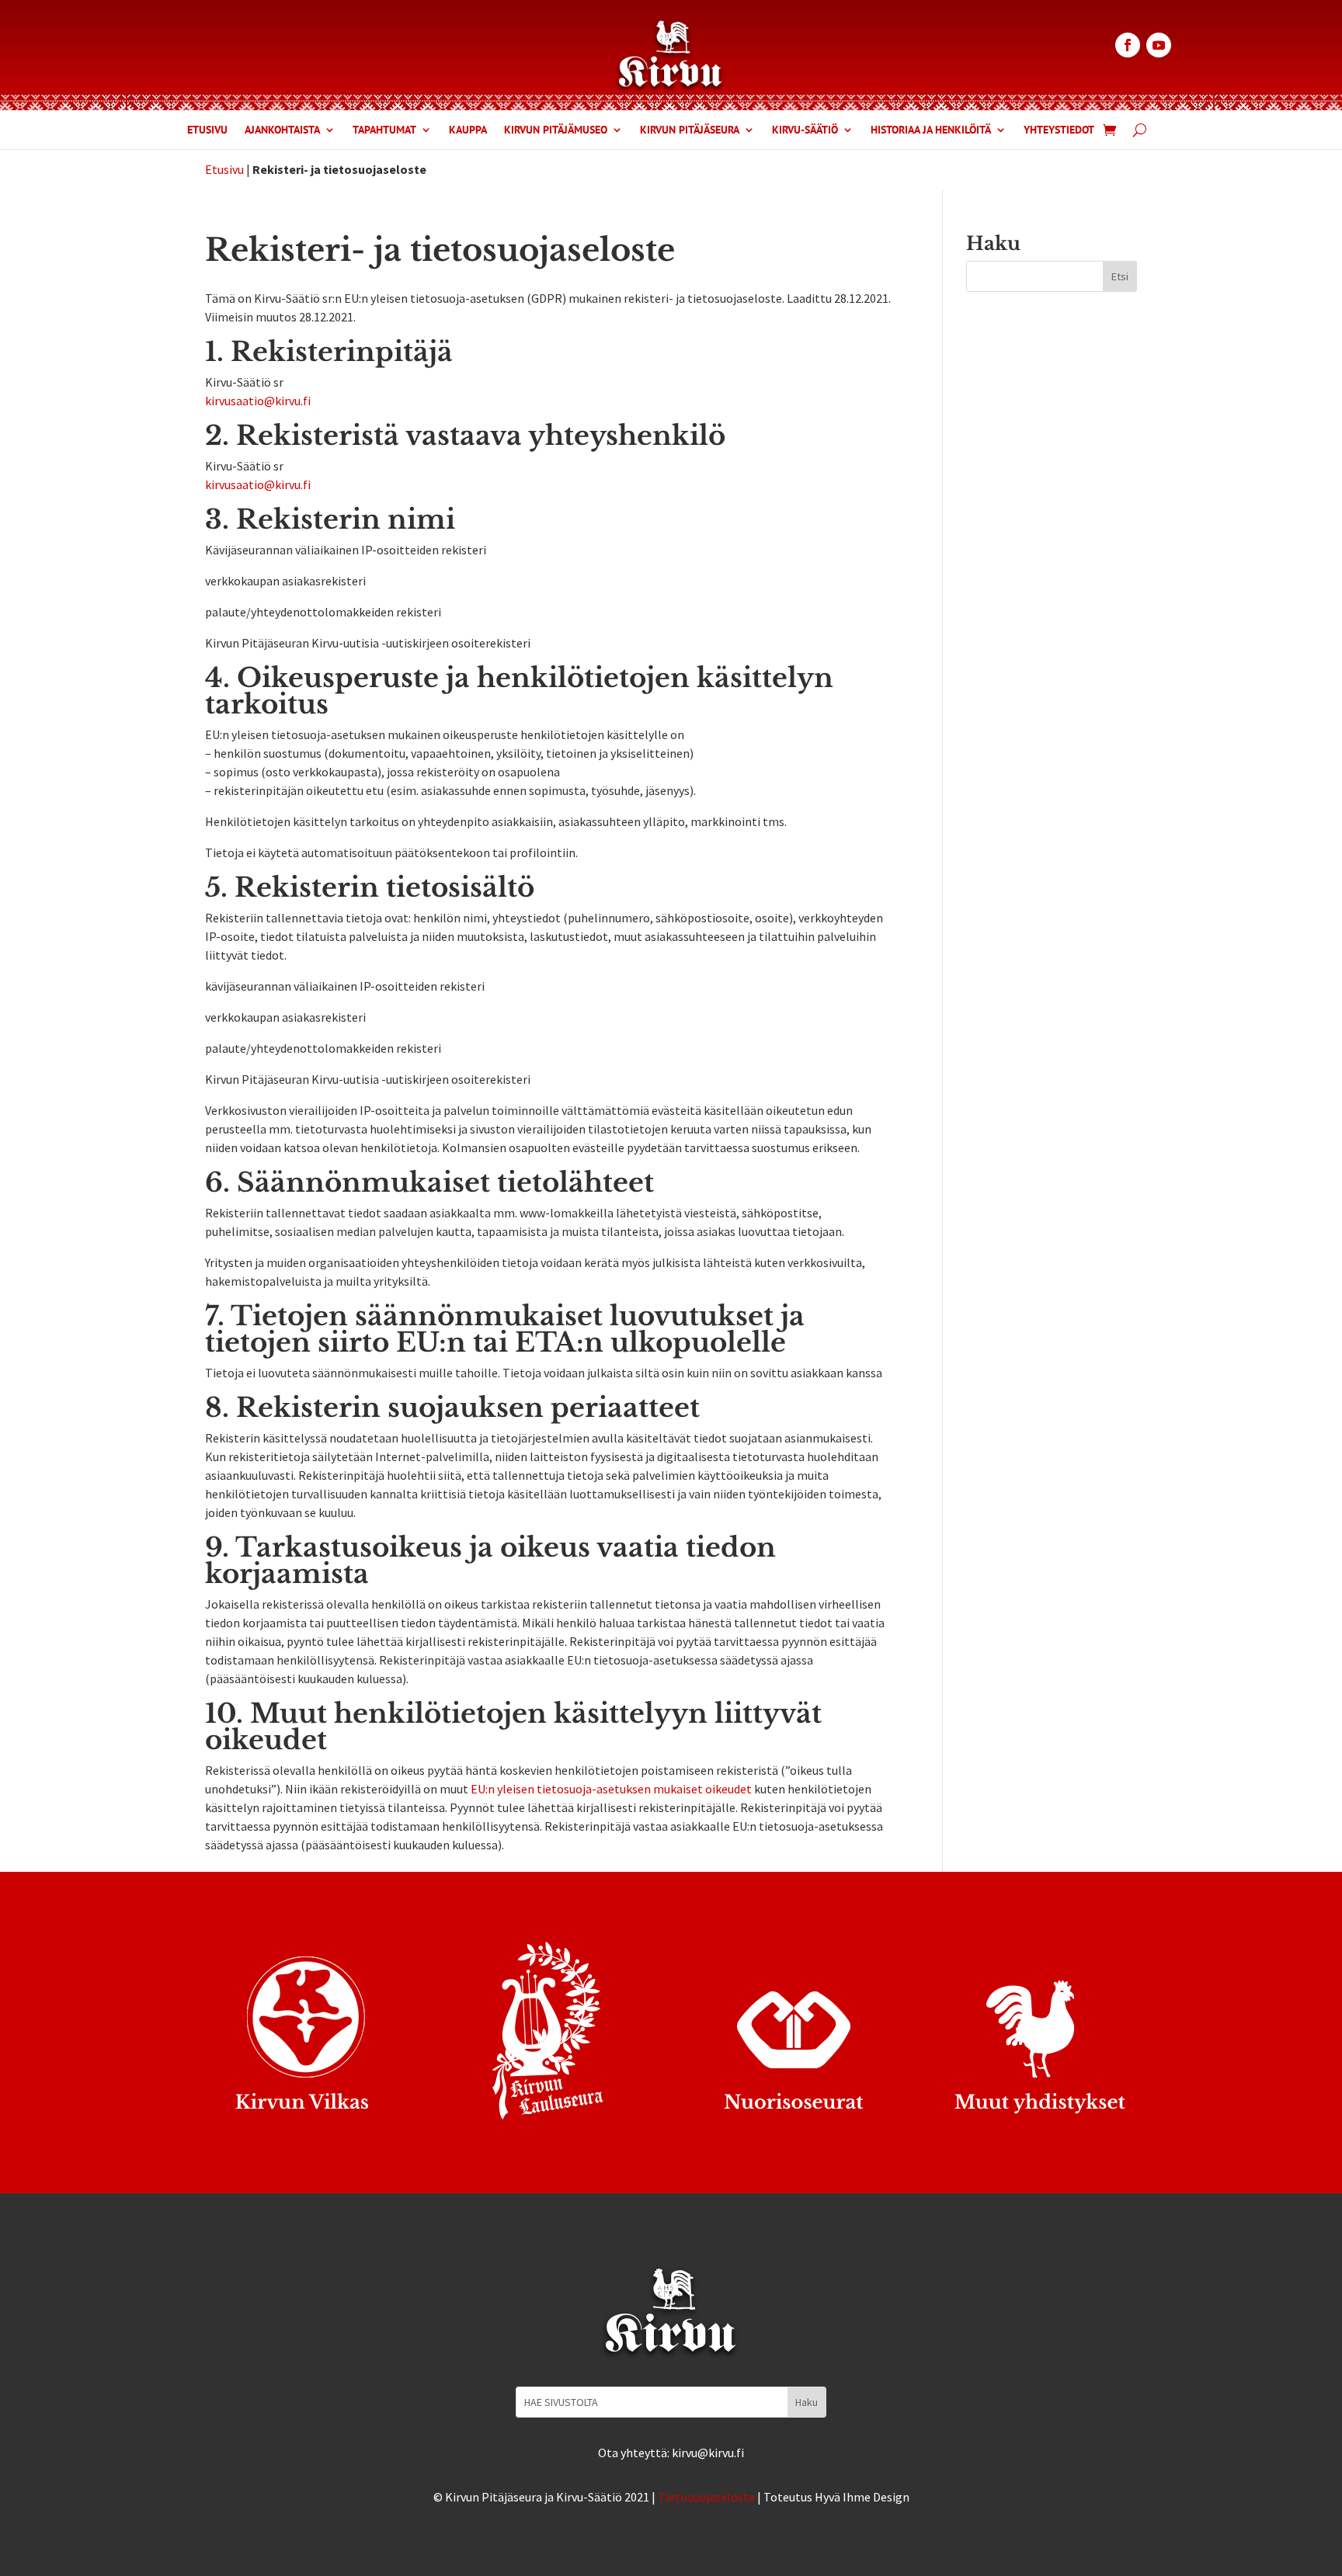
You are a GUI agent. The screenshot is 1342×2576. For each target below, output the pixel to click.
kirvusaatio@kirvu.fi (258, 401)
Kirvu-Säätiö (805, 130)
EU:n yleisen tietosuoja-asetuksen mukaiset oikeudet (611, 1789)
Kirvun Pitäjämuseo (556, 130)
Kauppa (468, 130)
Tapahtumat (384, 130)
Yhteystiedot (1059, 130)
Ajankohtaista (282, 130)
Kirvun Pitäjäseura (690, 130)
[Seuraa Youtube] (1159, 45)
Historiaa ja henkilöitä (931, 130)
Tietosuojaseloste (706, 2497)
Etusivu (207, 130)
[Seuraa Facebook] (1128, 45)
